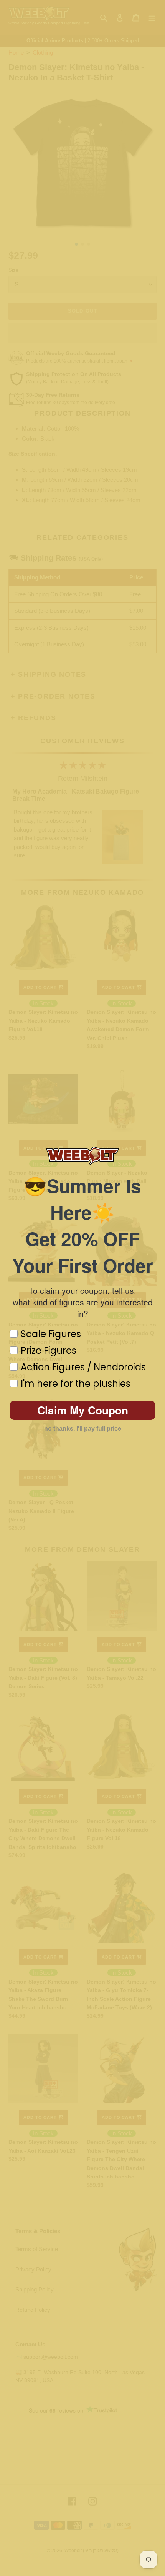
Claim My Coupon (83, 1410)
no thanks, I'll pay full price (83, 1429)
